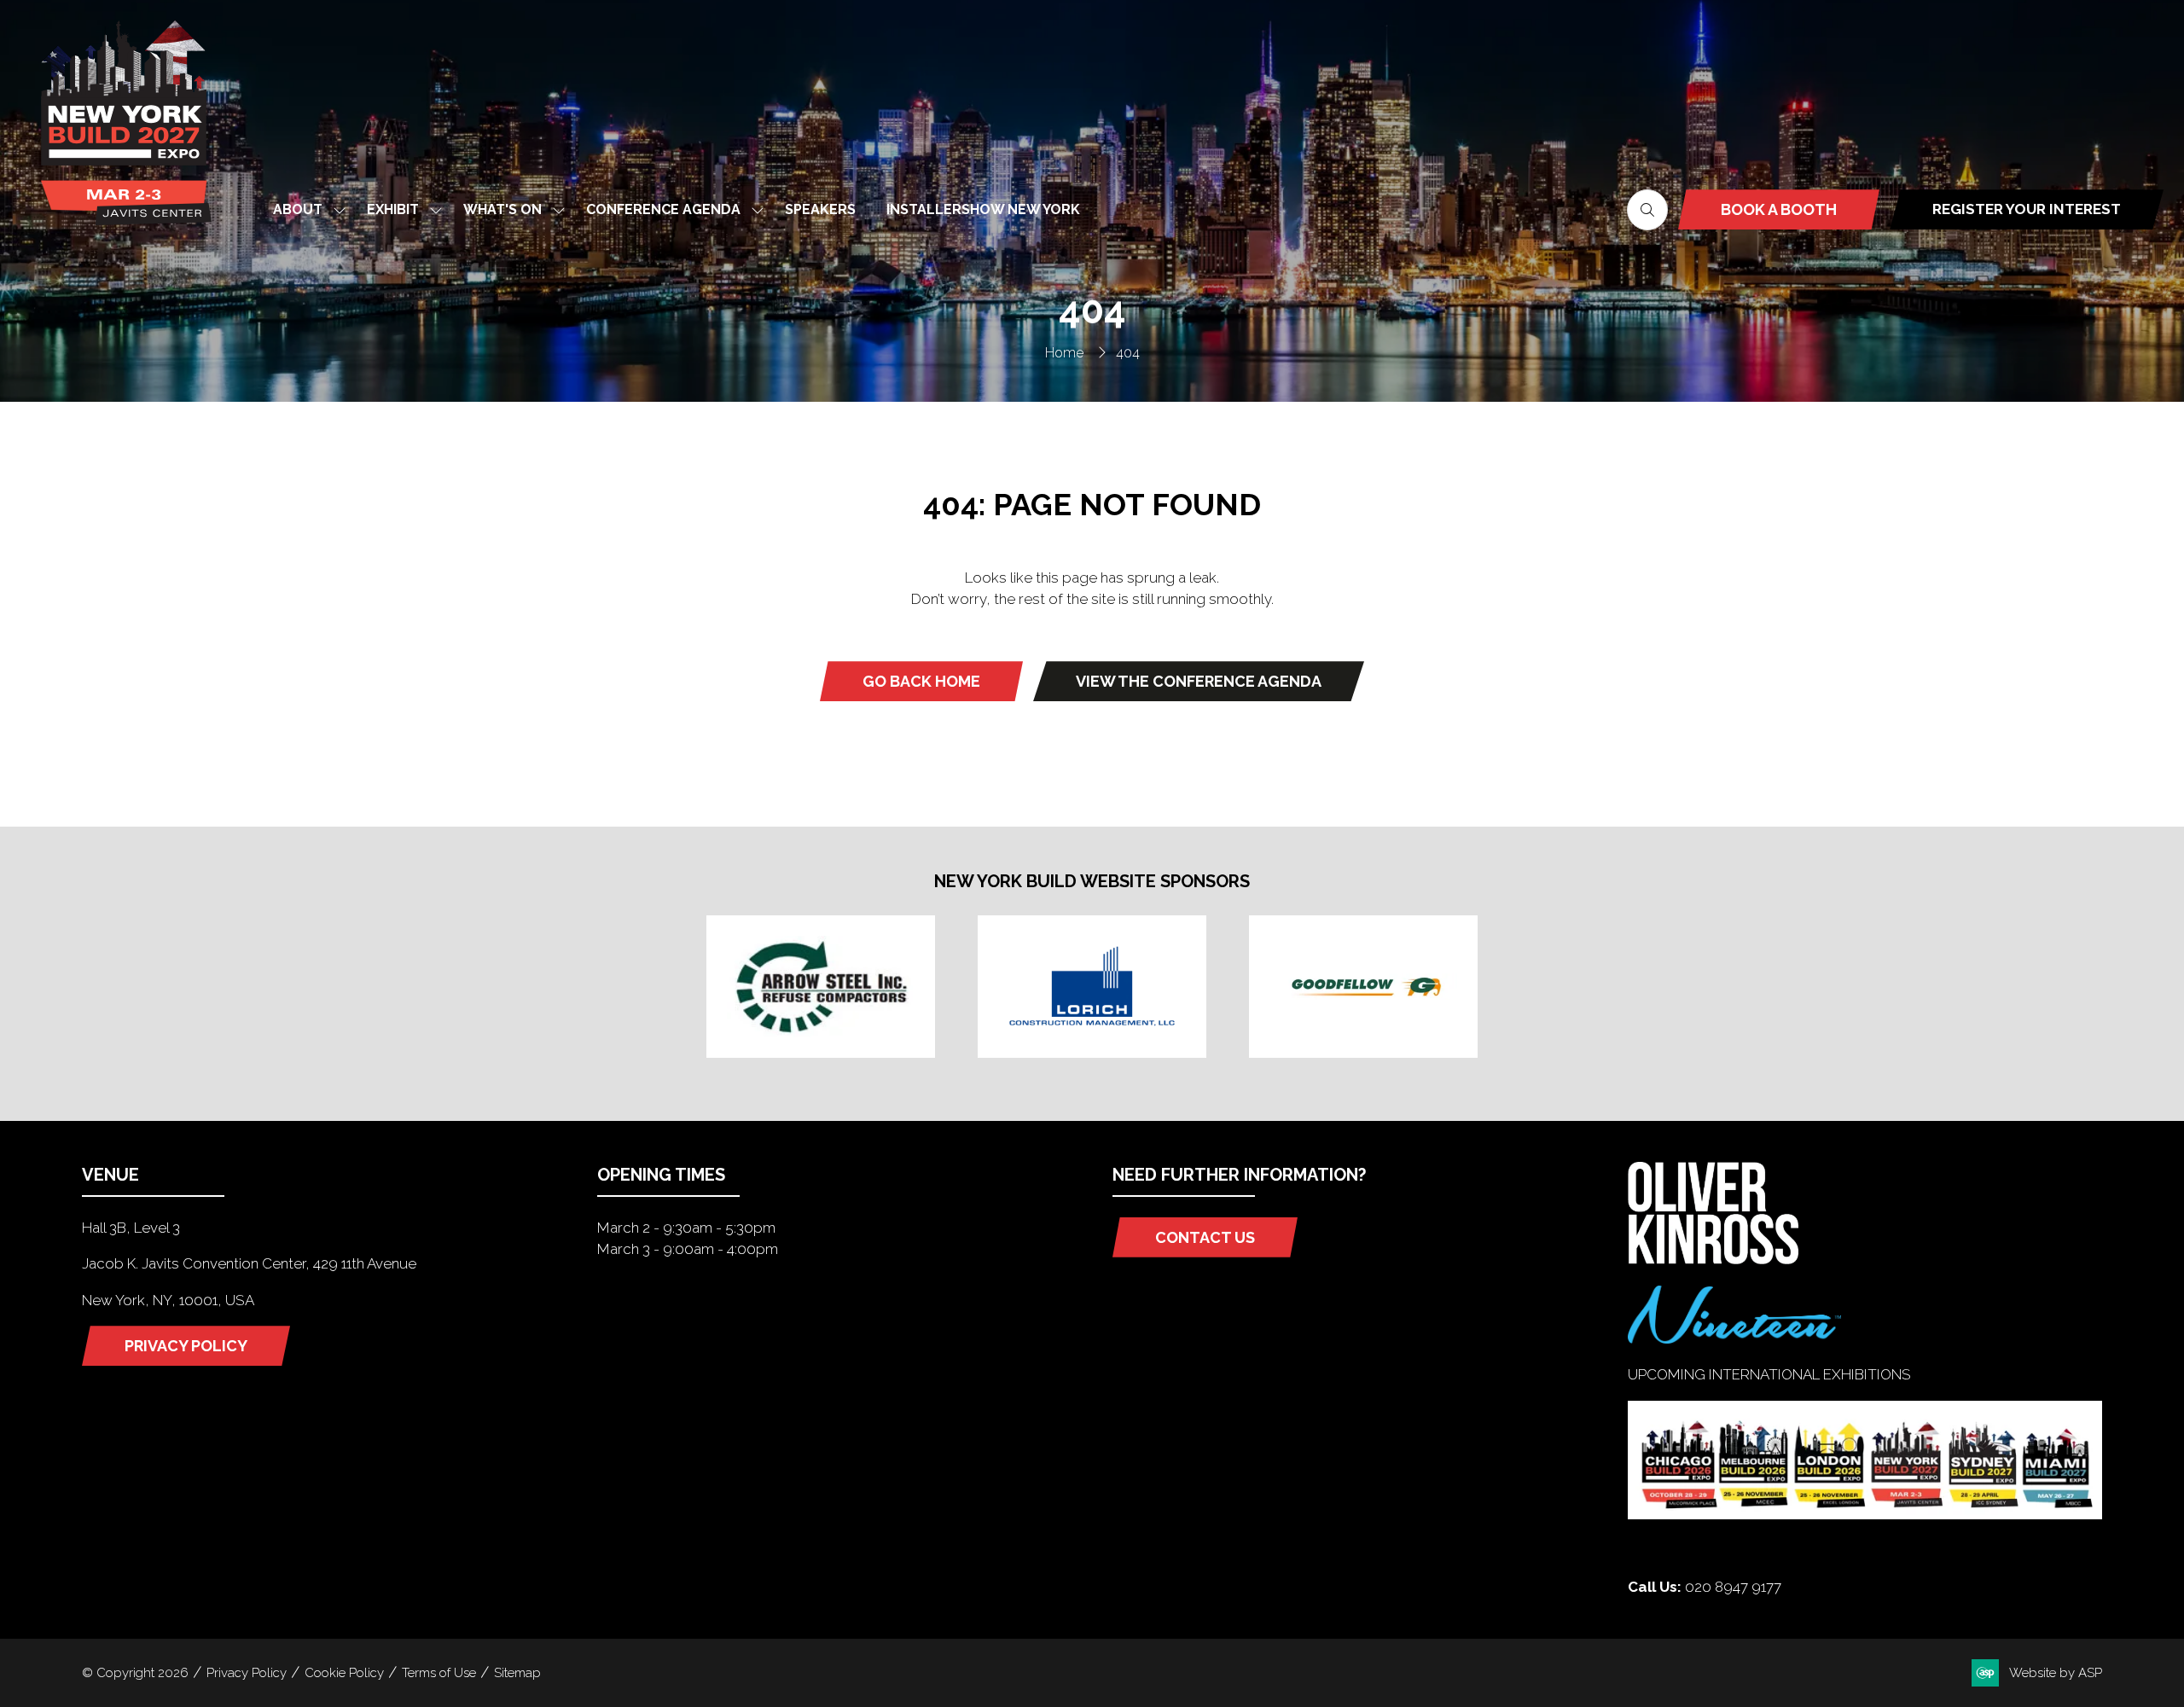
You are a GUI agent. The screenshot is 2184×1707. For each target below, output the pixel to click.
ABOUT (298, 209)
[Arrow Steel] (821, 986)
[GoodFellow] (1363, 986)
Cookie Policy (344, 1673)
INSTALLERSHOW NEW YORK (983, 209)
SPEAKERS (820, 209)
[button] (1647, 210)
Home (1064, 353)
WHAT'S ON (502, 209)
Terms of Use (439, 1673)
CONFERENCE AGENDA (663, 209)
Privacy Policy (247, 1673)
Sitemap (517, 1673)
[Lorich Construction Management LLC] (1092, 986)
